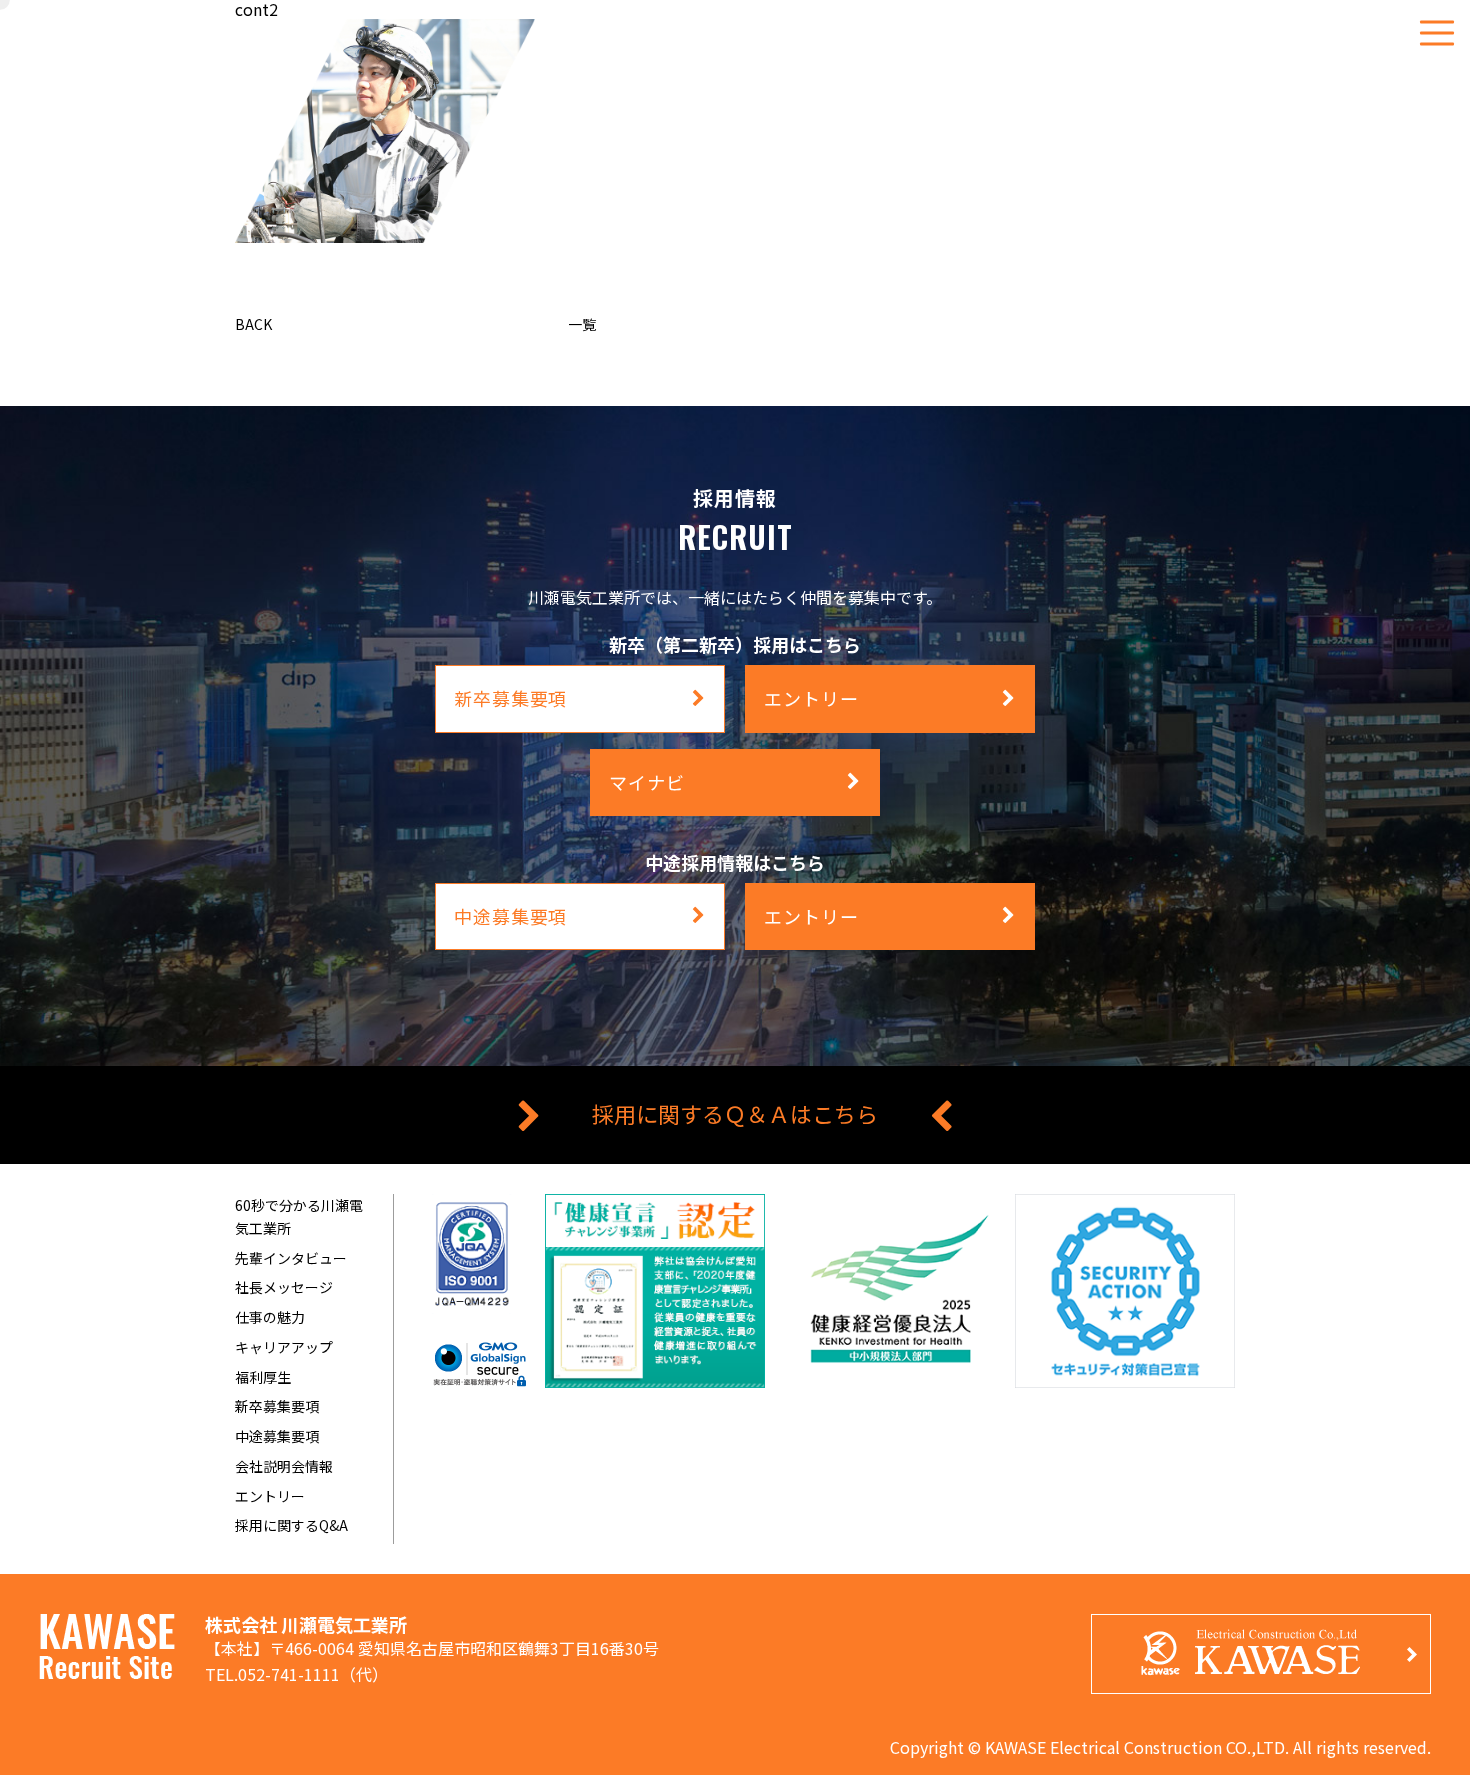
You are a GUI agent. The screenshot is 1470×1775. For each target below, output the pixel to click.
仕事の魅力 (270, 1317)
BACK (253, 324)
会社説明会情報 (284, 1466)
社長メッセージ (284, 1287)
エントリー (270, 1496)
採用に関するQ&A (291, 1525)
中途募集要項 (277, 1436)
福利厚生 (263, 1377)
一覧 (582, 324)
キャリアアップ (284, 1347)
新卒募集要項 (277, 1406)
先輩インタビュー (291, 1258)
